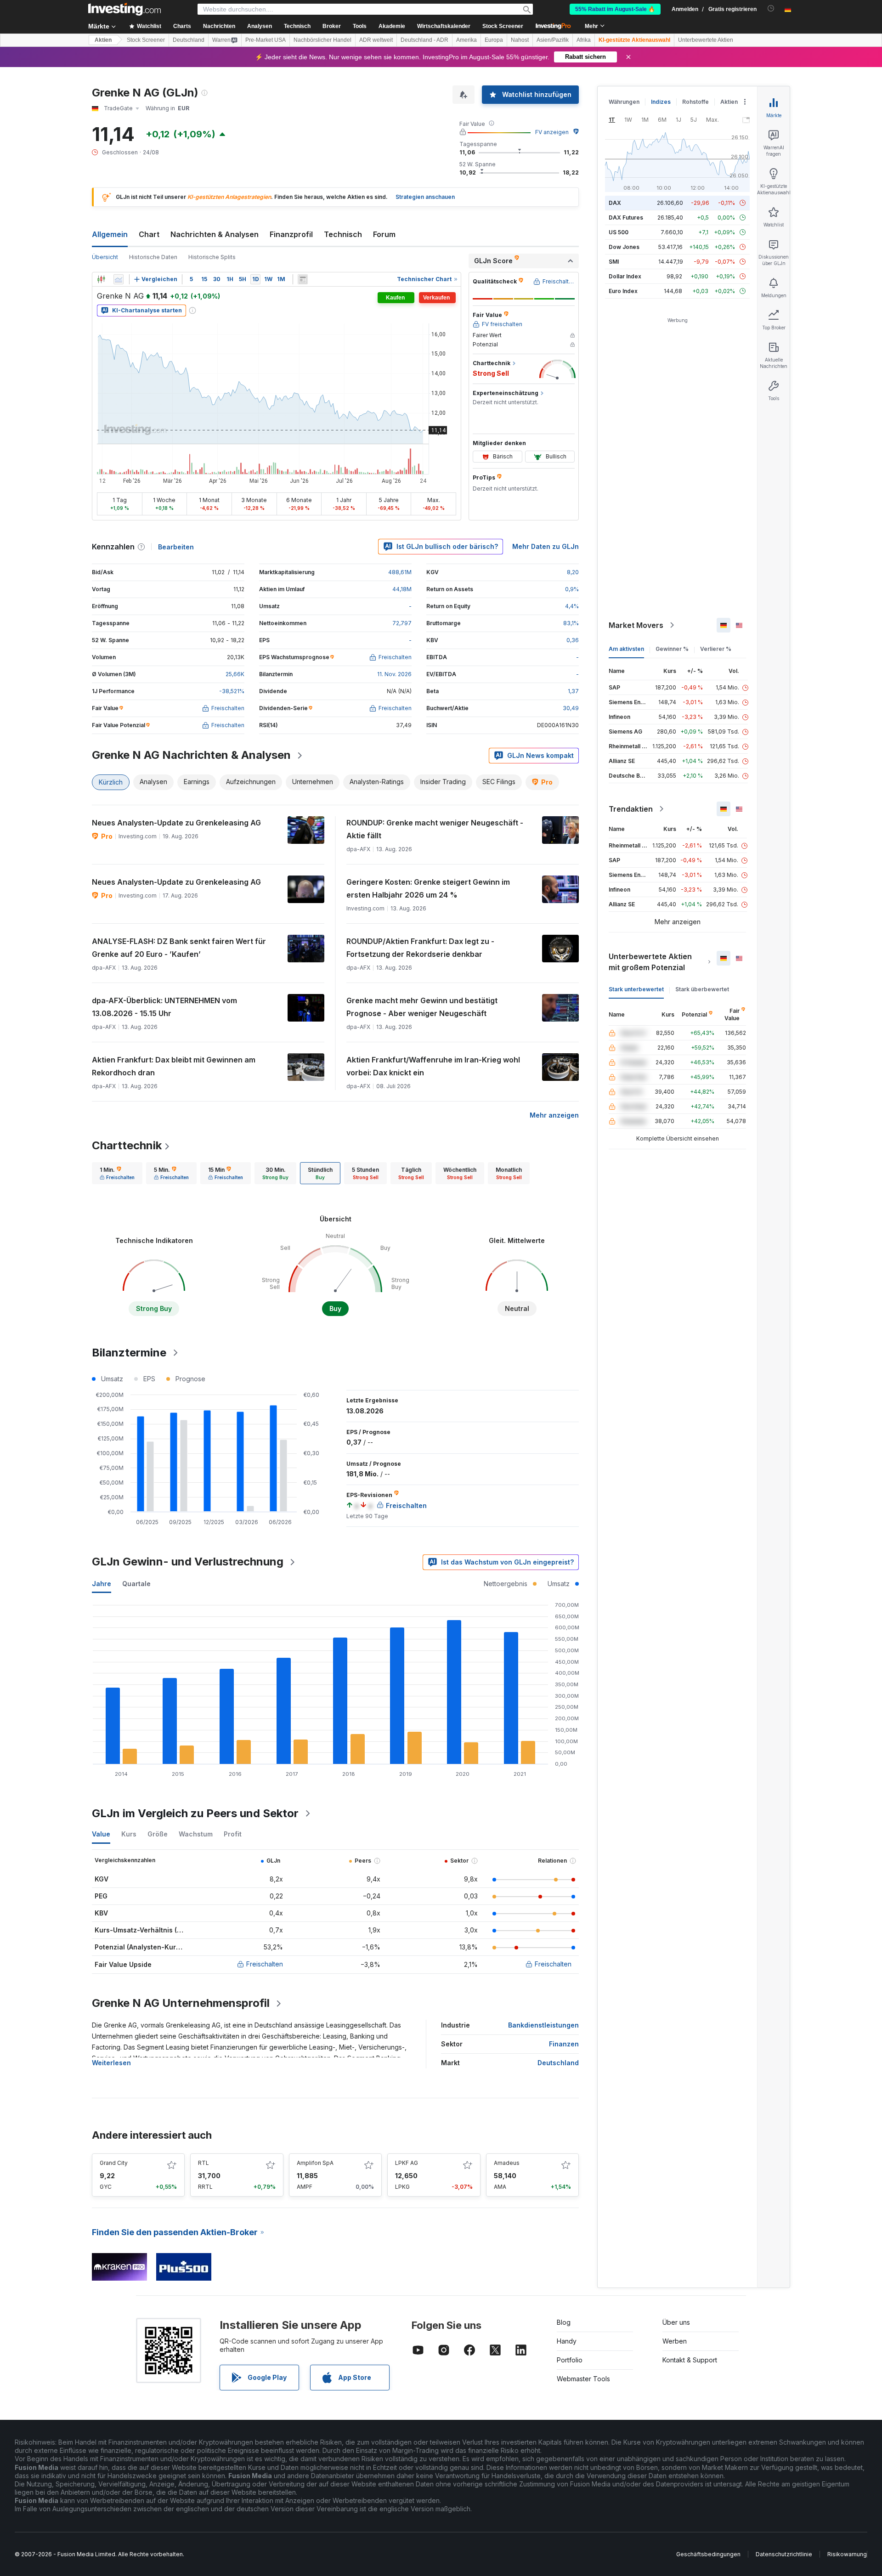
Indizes (661, 102)
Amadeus (507, 2163)
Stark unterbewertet (636, 989)
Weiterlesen (111, 2063)
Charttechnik (127, 1145)
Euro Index (623, 291)
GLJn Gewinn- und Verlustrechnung (188, 1562)
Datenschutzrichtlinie (784, 2554)
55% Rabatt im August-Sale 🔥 (615, 9)
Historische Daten (153, 257)
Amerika (466, 40)
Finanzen (564, 2044)
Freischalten (265, 1964)
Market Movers (636, 625)
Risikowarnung (847, 2554)
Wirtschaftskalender (444, 26)
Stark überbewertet (702, 989)
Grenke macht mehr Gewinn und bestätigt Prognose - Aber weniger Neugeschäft (422, 1007)
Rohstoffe (695, 102)
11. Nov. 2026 (394, 674)
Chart (149, 234)
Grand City (114, 2163)
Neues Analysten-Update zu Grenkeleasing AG (176, 823)
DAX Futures (626, 217)
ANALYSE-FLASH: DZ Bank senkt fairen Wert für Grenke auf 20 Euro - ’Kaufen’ (179, 948)
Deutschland (189, 40)
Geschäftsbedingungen (708, 2554)
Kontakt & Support (690, 2360)
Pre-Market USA (266, 40)
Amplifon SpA (315, 2163)
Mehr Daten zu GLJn (546, 546)
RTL (204, 2163)
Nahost (520, 40)
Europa (494, 40)
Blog (564, 2322)
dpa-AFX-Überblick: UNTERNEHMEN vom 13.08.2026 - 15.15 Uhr (164, 1007)
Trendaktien (631, 809)
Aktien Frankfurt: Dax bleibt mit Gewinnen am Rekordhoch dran (174, 1066)
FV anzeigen (552, 132)
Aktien (103, 40)
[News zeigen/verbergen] (303, 279)
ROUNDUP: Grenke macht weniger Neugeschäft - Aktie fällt (435, 829)
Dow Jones (624, 247)
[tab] (117, 1173)
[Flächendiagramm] (119, 279)
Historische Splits (212, 257)
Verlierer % (716, 649)
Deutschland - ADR (424, 40)
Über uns (676, 2322)
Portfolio (570, 2360)
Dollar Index (625, 276)
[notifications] (771, 8)
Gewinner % (672, 649)
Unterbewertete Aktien (706, 40)
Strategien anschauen (425, 197)
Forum (384, 234)
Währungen (624, 102)
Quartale (136, 1584)
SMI (614, 262)
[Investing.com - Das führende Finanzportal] (124, 9)
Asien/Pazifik (553, 40)
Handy (567, 2341)
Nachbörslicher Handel (322, 40)
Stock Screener (503, 26)
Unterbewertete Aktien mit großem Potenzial (650, 962)
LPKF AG (407, 2163)
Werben (675, 2341)
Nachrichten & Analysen (215, 234)
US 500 (619, 232)
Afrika (584, 40)
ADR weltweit (376, 40)
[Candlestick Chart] (101, 279)
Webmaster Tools (583, 2379)
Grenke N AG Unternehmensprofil (181, 2003)
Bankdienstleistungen (543, 2025)
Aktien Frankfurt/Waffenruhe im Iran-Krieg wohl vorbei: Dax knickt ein (433, 1066)
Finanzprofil (291, 234)
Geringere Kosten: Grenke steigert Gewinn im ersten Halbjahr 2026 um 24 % (428, 888)
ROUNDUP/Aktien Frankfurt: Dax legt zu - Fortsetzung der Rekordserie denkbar (420, 948)
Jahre (102, 1584)
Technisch (343, 234)
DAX (615, 203)
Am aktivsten (626, 649)
